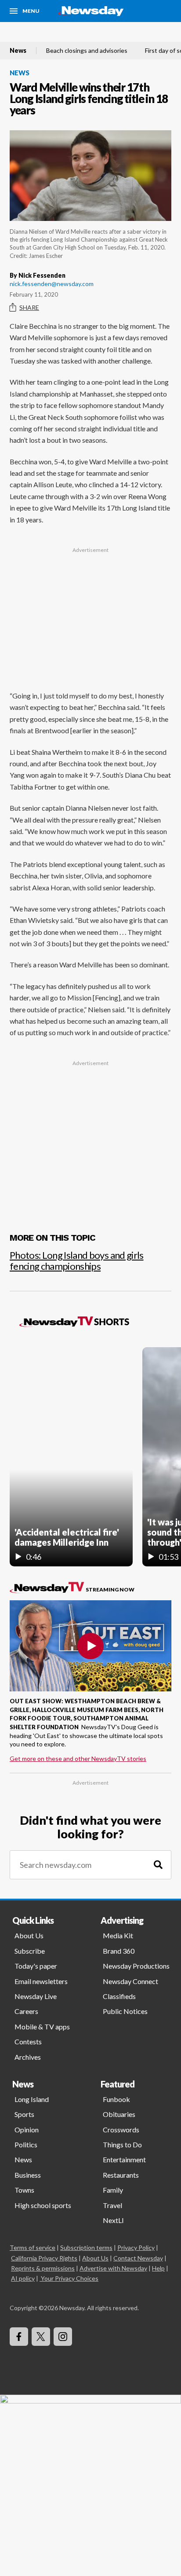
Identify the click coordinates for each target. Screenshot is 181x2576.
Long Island (32, 2099)
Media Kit (118, 1935)
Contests (28, 2041)
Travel (112, 2205)
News (18, 51)
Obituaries (119, 2114)
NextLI (113, 2220)
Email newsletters (41, 1981)
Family (113, 2190)
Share (29, 307)
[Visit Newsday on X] (41, 2337)
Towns (24, 2190)
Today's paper (36, 1966)
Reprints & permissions (43, 2268)
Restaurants (121, 2175)
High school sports (43, 2205)
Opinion (27, 2130)
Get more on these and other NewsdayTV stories (78, 1758)
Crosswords (121, 2130)
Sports (24, 2114)
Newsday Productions (136, 1966)
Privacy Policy (136, 2247)
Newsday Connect (130, 1981)
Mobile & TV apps (42, 2027)
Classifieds (119, 1996)
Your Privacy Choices (70, 2278)
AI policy (23, 2278)
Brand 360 (119, 1951)
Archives (28, 2057)
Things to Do (122, 2144)
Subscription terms (86, 2247)
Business (28, 2175)
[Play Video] (90, 1646)
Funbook (116, 2099)
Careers (26, 2011)
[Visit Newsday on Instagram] (63, 2337)
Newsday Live (36, 1996)
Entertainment (124, 2159)
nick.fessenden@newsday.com (52, 284)
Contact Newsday (138, 2258)
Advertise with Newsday (113, 2268)
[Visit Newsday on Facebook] (19, 2337)
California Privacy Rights (44, 2258)
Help (158, 2268)
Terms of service (33, 2247)
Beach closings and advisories (87, 51)
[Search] (158, 1865)
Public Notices (125, 2011)
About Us (29, 1935)
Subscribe (30, 1951)
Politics (26, 2144)
